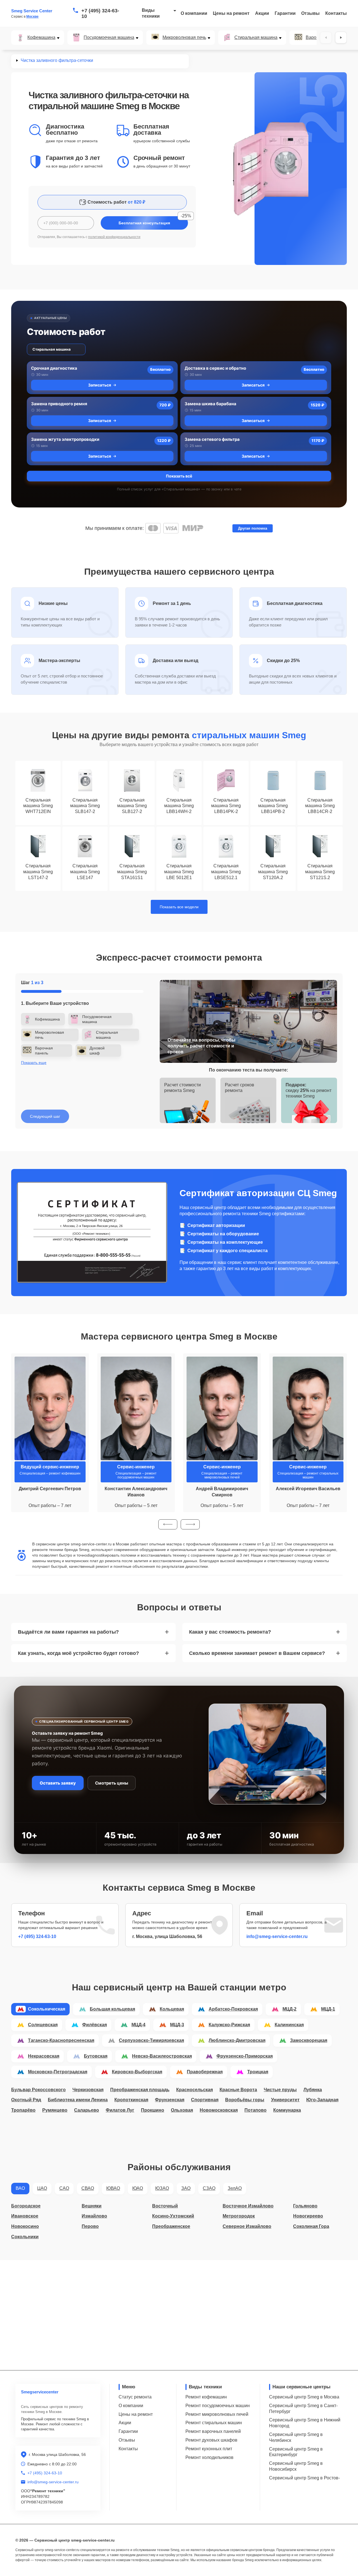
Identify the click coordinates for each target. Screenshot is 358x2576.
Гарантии (285, 13)
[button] (168, 1524)
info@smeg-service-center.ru (277, 1936)
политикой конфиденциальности (114, 237)
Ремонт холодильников (209, 2457)
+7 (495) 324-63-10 (100, 13)
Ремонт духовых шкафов (211, 2440)
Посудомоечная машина (109, 38)
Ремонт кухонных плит (209, 2449)
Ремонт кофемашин (206, 2397)
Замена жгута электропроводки (65, 439)
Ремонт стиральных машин (214, 2423)
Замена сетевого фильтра (212, 439)
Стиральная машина (256, 38)
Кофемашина (41, 38)
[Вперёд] (341, 38)
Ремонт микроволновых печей (217, 2414)
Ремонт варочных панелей (213, 2431)
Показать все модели (179, 907)
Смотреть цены (112, 1783)
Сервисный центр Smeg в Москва (304, 2397)
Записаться (100, 385)
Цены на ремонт (231, 13)
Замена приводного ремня (59, 404)
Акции (262, 13)
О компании (194, 13)
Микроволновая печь (184, 38)
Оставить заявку (58, 1783)
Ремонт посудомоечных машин (218, 2406)
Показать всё (179, 476)
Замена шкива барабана (210, 404)
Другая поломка (253, 528)
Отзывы (310, 13)
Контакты (336, 13)
